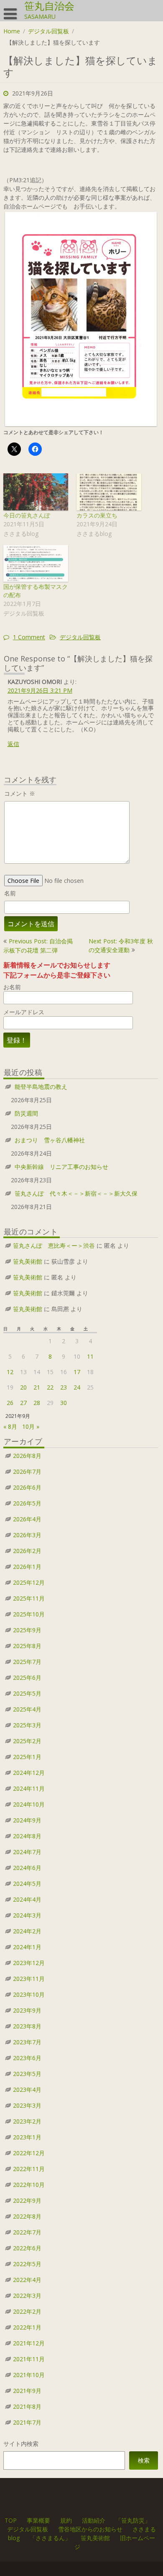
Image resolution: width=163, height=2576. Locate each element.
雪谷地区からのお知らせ (90, 2529)
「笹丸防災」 (133, 2520)
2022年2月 (27, 2311)
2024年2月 (27, 1931)
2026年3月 (27, 1535)
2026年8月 (27, 1456)
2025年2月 (27, 1741)
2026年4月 (27, 1519)
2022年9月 (27, 2200)
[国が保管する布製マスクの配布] (36, 564)
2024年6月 (27, 1868)
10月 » (31, 1426)
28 (37, 1403)
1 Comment (29, 637)
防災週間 (26, 1113)
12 (10, 1372)
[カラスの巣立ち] (109, 492)
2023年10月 (29, 1994)
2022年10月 (29, 2185)
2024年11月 (29, 1788)
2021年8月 (27, 2406)
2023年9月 (27, 2010)
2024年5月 (27, 1884)
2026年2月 (27, 1551)
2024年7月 (27, 1852)
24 (77, 1387)
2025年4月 (27, 1709)
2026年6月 (27, 1487)
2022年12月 (29, 2153)
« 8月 (10, 1426)
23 (64, 1387)
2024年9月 (27, 1820)
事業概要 (38, 2520)
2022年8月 (27, 2216)
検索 (144, 2460)
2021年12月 (29, 2343)
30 (64, 1403)
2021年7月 (27, 2422)
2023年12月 (29, 1963)
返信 (13, 744)
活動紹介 (94, 2520)
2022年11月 (29, 2169)
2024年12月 (29, 1773)
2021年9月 (27, 2391)
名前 (10, 893)
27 (23, 1403)
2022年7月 (27, 2232)
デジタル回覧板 (48, 31)
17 (77, 1372)
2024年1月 (27, 1947)
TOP (11, 2520)
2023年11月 (29, 1979)
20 (23, 1387)
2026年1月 (27, 1567)
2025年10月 (29, 1614)
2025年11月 (29, 1598)
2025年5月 (27, 1693)
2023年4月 (27, 2090)
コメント (20, 793)
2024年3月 (27, 1915)
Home (12, 31)
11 (90, 1356)
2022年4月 (27, 2280)
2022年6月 (27, 2248)
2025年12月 (29, 1582)
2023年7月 (27, 2042)
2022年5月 (27, 2264)
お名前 (12, 987)
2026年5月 (27, 1503)
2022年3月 (27, 2296)
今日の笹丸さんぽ (27, 515)
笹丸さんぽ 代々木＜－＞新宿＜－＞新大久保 (76, 1193)
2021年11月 (29, 2359)
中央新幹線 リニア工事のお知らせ (61, 1167)
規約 (66, 2520)
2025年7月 (27, 1662)
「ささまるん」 (50, 2538)
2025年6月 (27, 1678)
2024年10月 (29, 1804)
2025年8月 (27, 1646)
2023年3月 (27, 2105)
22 (50, 1387)
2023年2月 (27, 2121)
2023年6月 (27, 2058)
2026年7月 (27, 1471)
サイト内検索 (21, 2444)
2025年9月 (27, 1630)
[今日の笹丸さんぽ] (36, 492)
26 (10, 1403)
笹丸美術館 (28, 1261)
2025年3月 (27, 1725)
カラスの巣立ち (97, 515)
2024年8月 (27, 1836)
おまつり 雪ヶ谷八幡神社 (50, 1140)
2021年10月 (29, 2375)
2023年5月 (27, 2074)
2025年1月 (27, 1757)
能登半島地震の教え (41, 1087)
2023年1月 (27, 2137)
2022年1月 (27, 2327)
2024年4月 (27, 1899)
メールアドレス (24, 1012)
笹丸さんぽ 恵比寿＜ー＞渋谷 (54, 1245)
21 (37, 1387)
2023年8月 (27, 2026)
